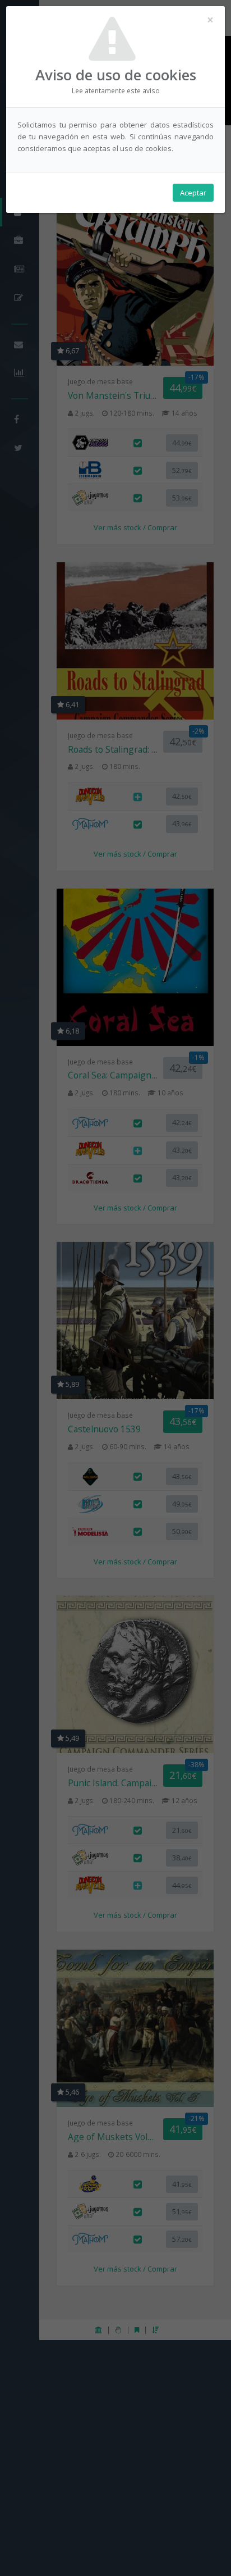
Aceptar (193, 193)
